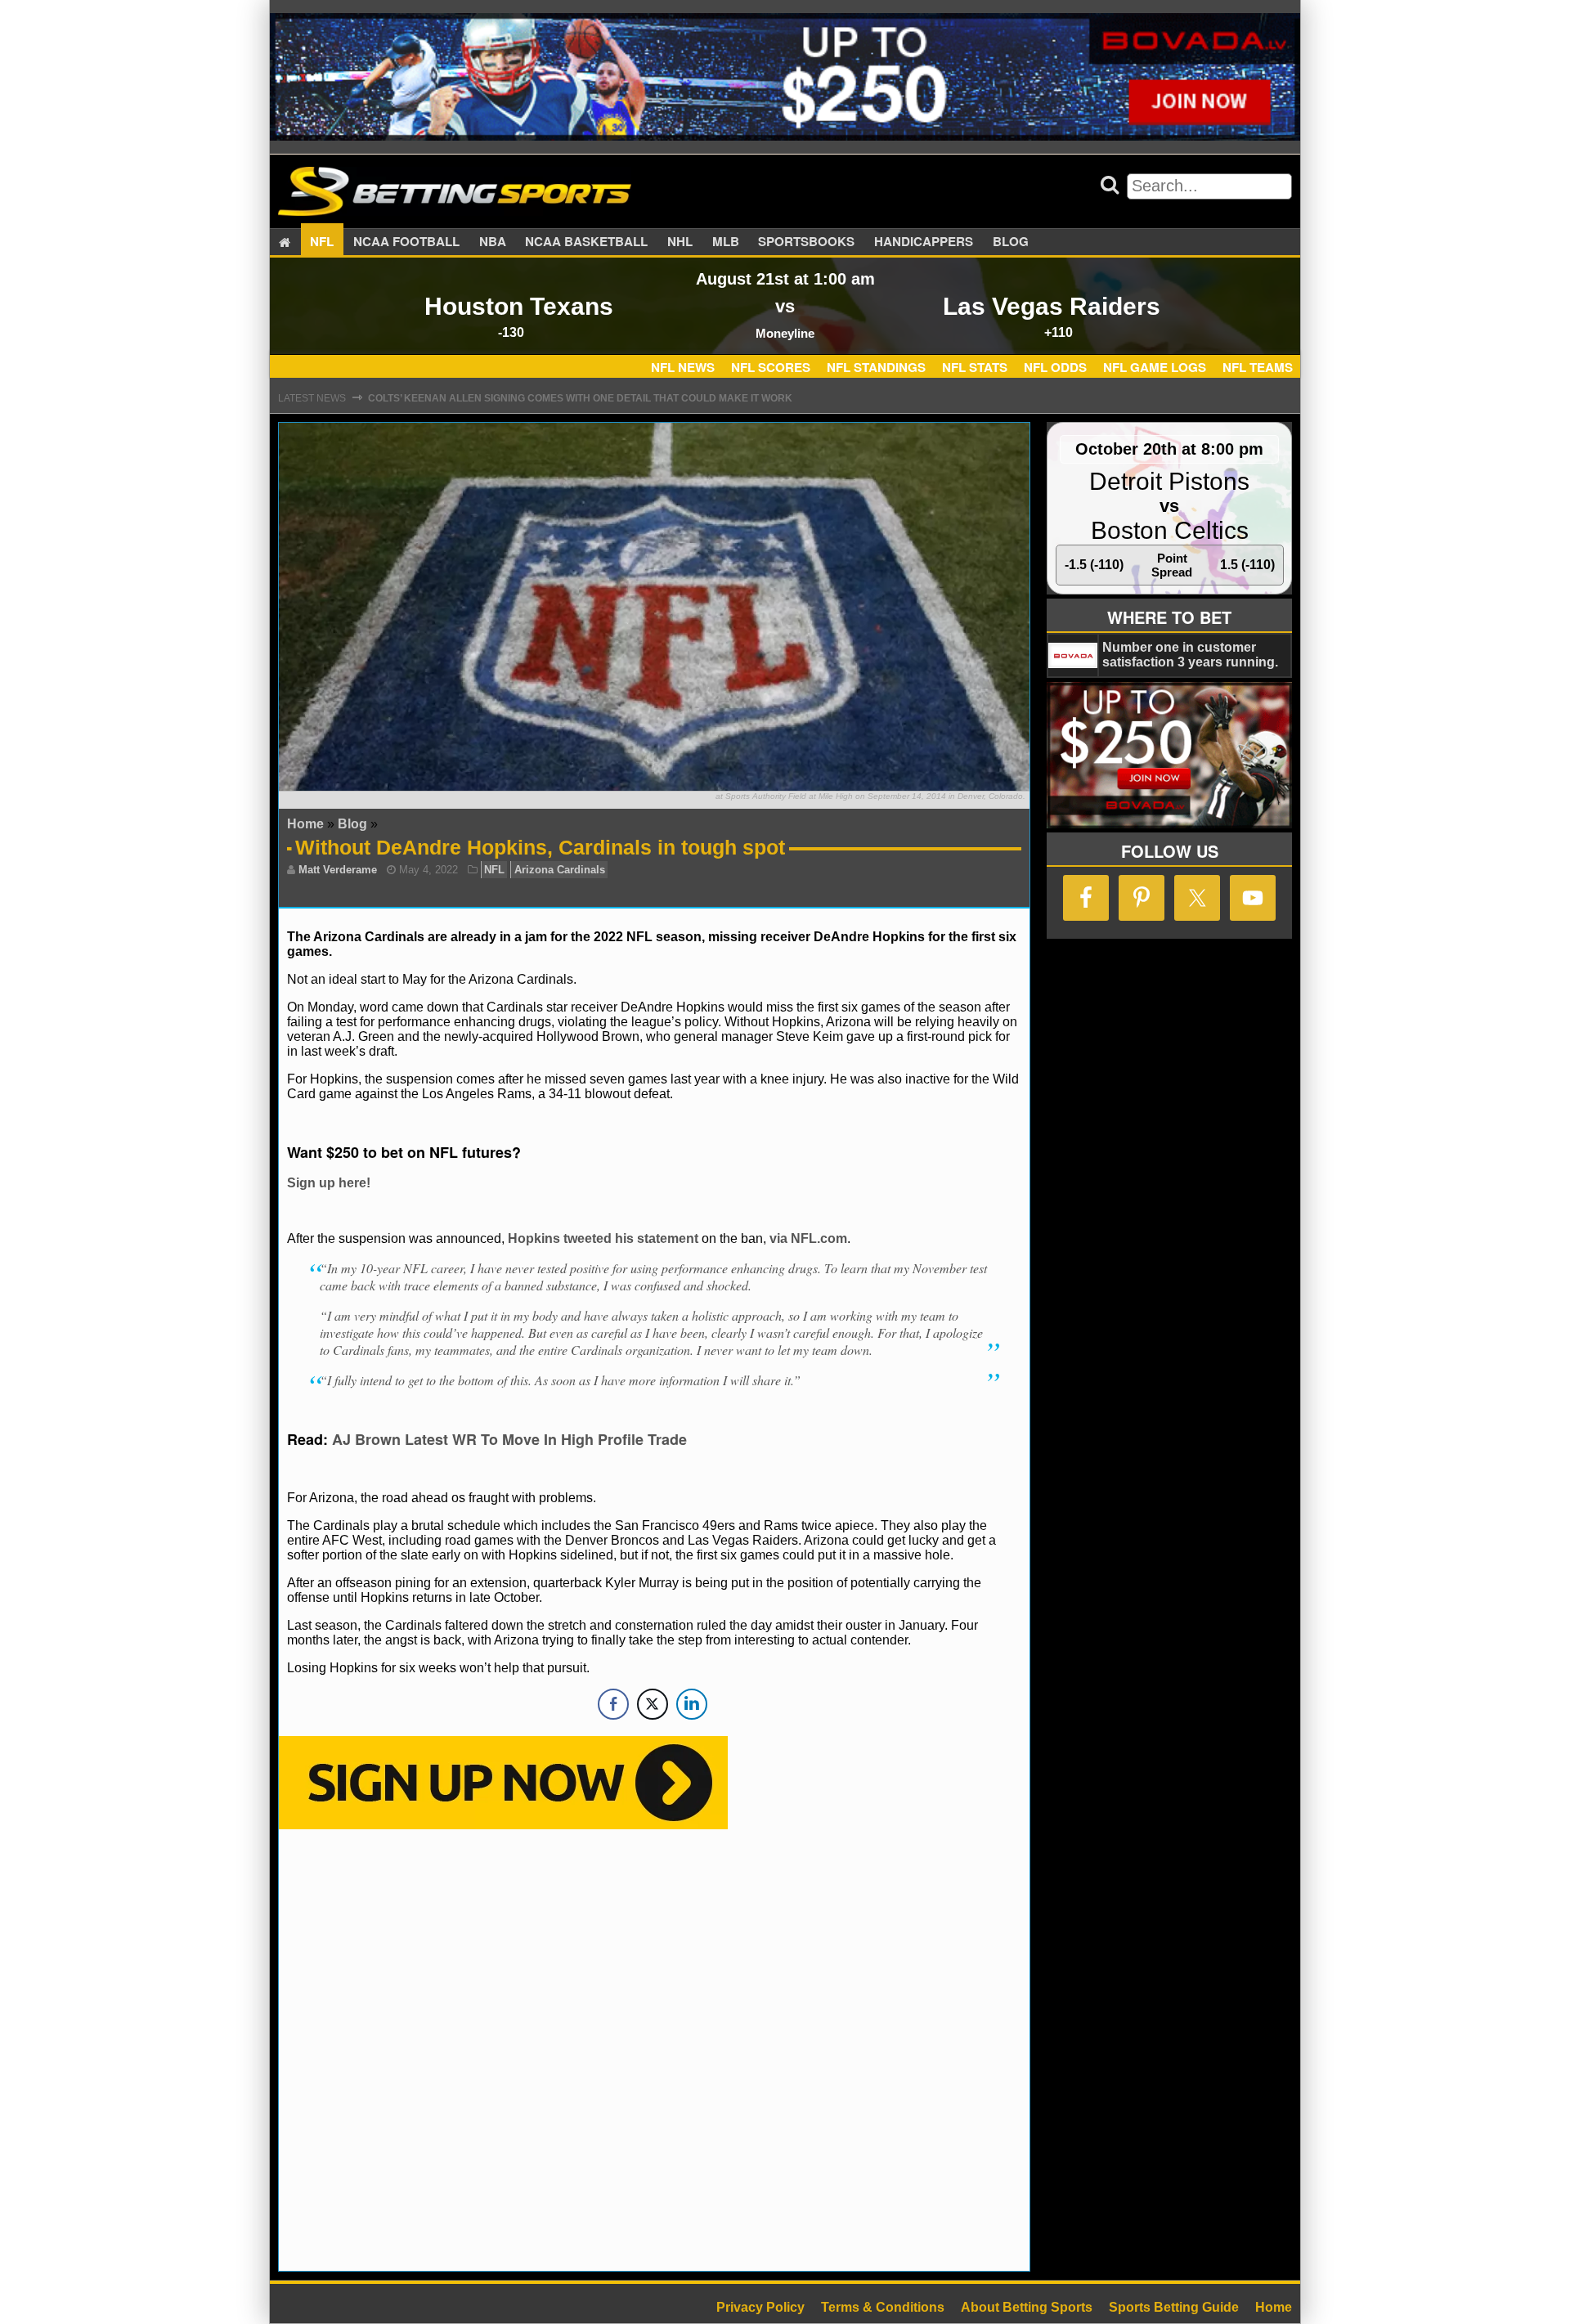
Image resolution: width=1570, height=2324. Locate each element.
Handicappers (924, 242)
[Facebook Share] (613, 1704)
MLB (726, 242)
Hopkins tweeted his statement (603, 1238)
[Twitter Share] (653, 1704)
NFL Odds (1055, 367)
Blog (1011, 242)
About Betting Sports (1027, 2307)
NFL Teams (1258, 367)
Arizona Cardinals (560, 870)
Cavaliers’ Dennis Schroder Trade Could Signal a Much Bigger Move (561, 402)
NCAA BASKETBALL (586, 242)
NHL (680, 242)
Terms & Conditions (883, 2307)
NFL (322, 242)
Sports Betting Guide (1174, 2307)
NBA (493, 242)
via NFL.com (808, 1238)
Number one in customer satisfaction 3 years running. (1190, 655)
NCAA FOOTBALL (406, 242)
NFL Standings (876, 367)
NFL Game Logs (1155, 367)
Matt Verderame (338, 870)
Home (305, 824)
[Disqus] (654, 2048)
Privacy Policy (760, 2307)
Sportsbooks (806, 242)
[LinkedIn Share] (692, 1704)
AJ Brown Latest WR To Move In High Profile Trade (509, 1439)
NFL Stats (975, 367)
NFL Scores (771, 367)
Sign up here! (329, 1183)
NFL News (683, 367)
